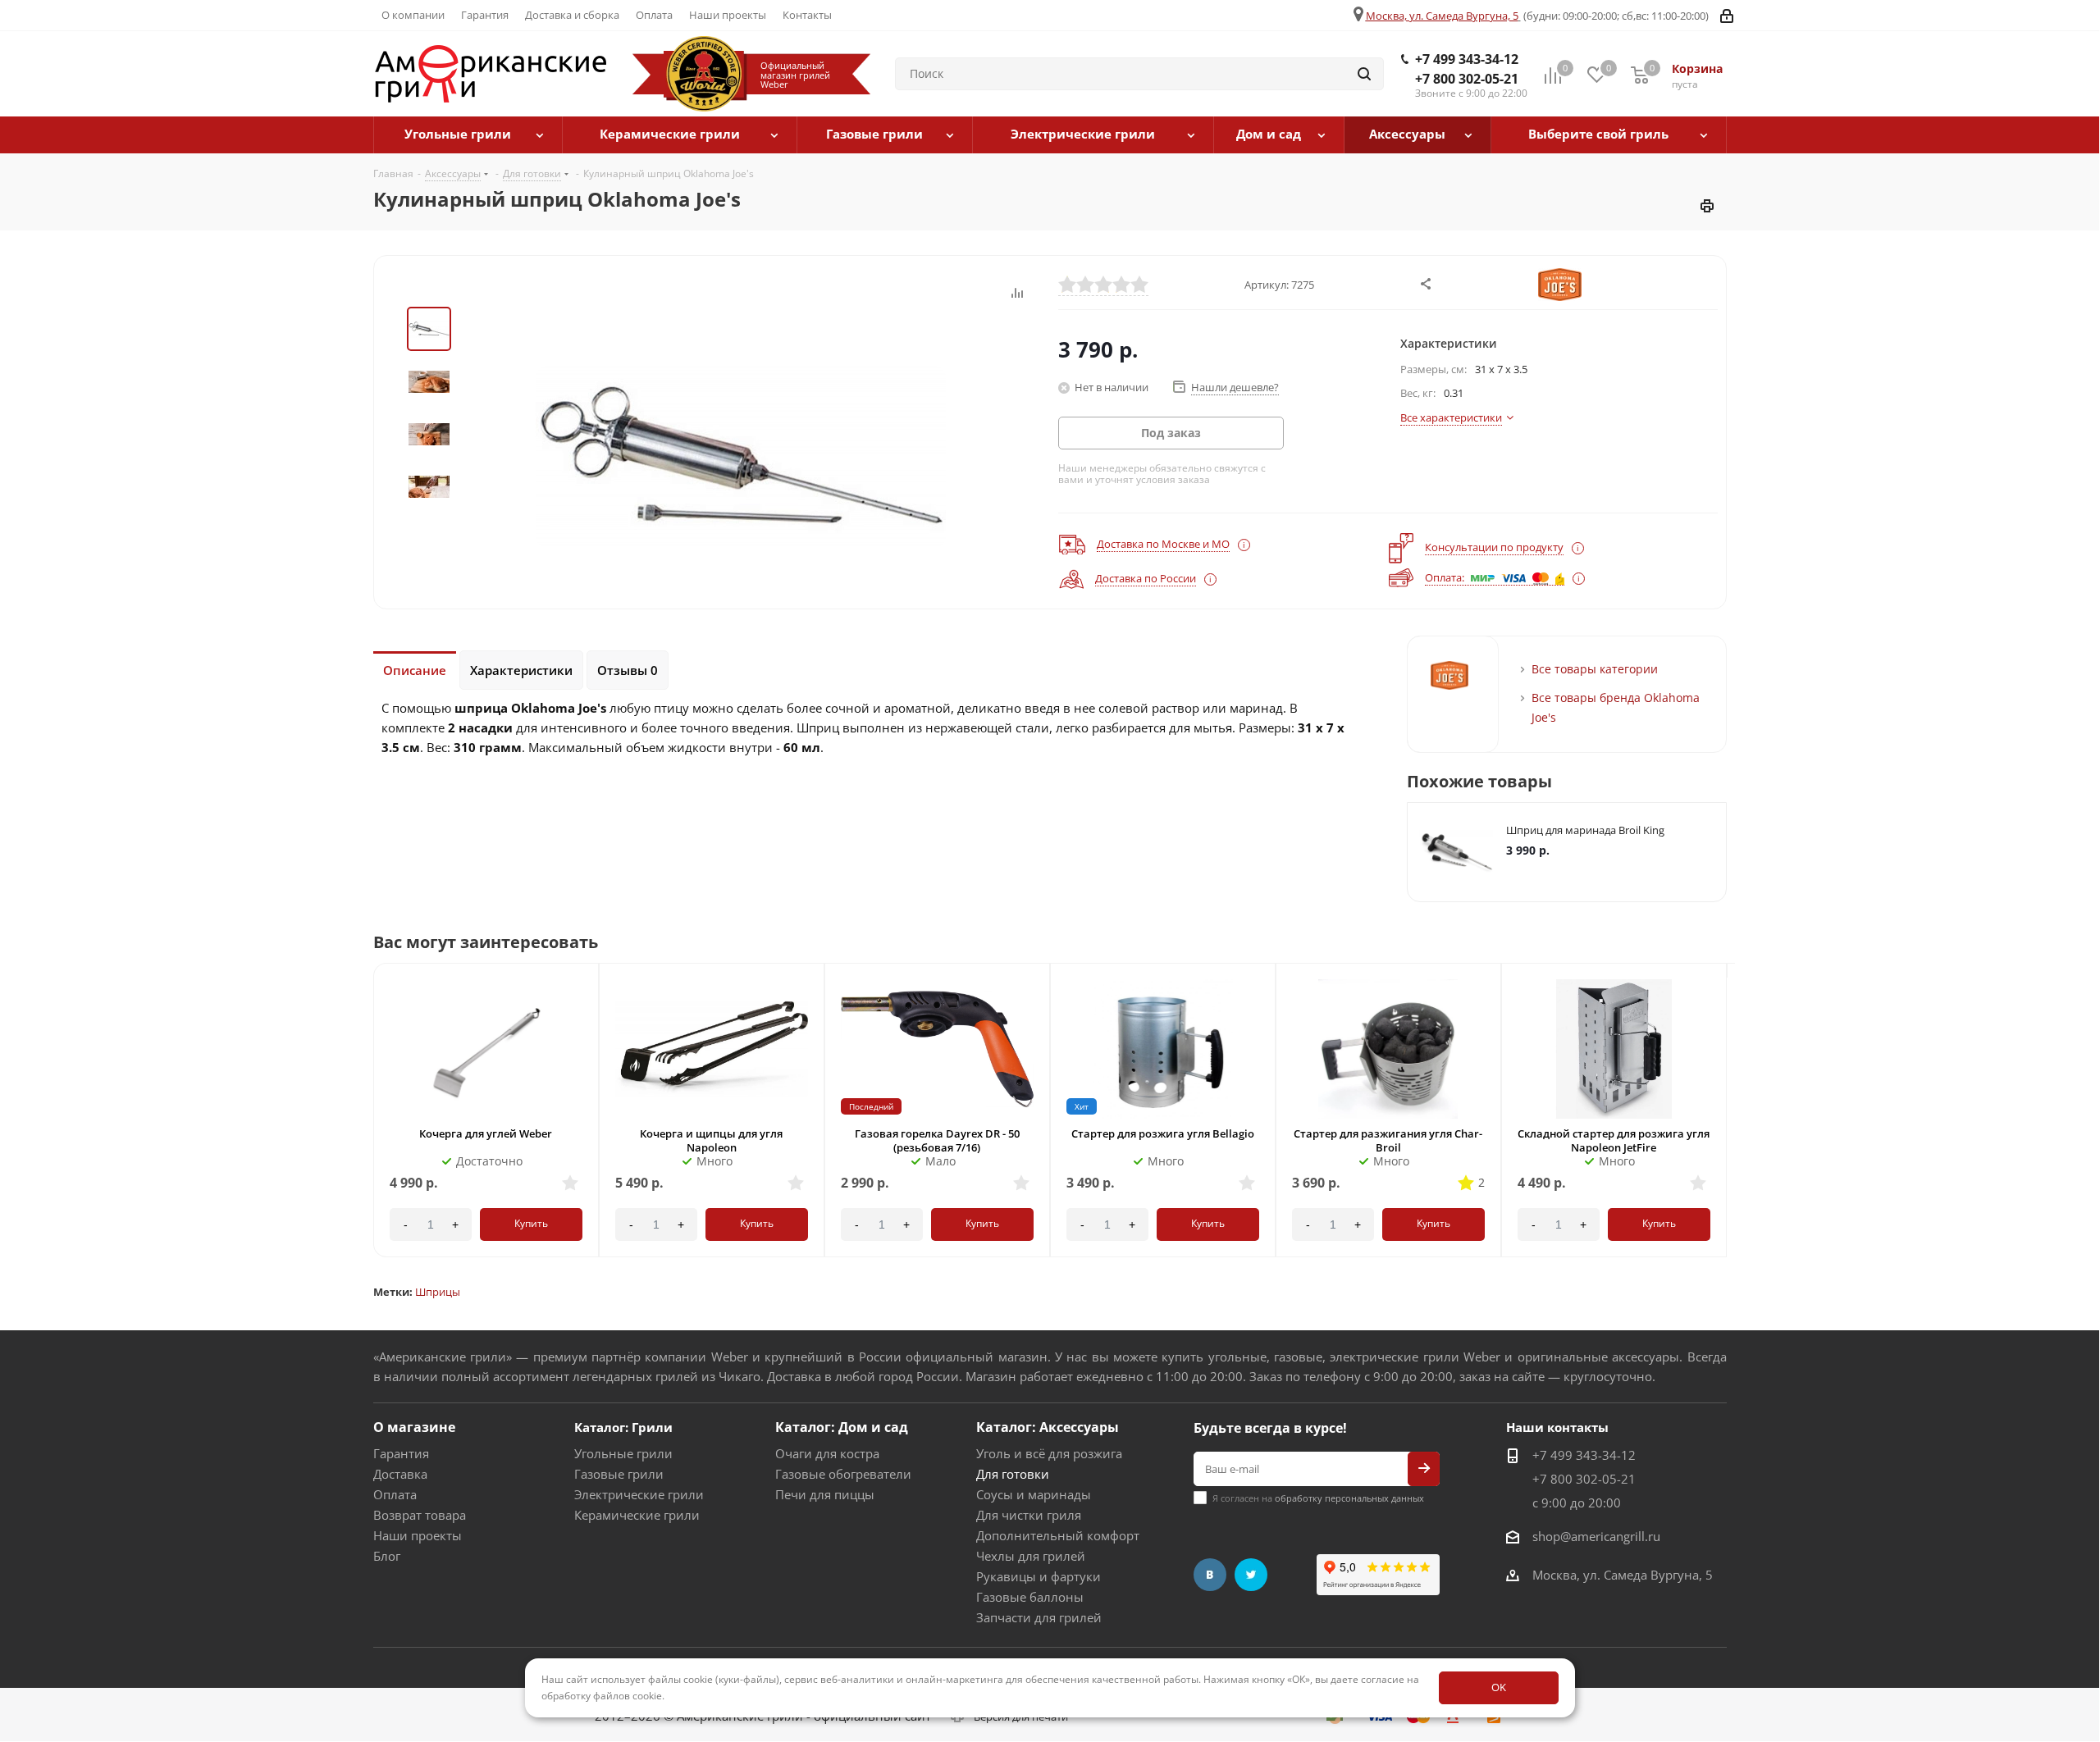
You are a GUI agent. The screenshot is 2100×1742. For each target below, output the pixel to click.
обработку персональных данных (1349, 1498)
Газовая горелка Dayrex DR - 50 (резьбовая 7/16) (937, 1140)
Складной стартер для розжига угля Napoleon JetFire (1614, 1140)
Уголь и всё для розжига (1049, 1453)
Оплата (395, 1494)
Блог (387, 1556)
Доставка (400, 1474)
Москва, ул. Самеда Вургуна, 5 (1442, 16)
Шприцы (438, 1292)
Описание (415, 670)
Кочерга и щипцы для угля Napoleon (711, 1140)
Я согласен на (1318, 1498)
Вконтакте (1210, 1575)
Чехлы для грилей (1031, 1556)
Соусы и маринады (1034, 1494)
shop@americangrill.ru (1596, 1536)
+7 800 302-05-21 (1467, 79)
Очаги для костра (827, 1453)
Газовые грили (619, 1474)
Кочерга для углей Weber (486, 1133)
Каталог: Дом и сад (842, 1427)
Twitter (1251, 1575)
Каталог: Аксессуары (1048, 1427)
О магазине (414, 1427)
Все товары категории (1595, 669)
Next (1730, 1125)
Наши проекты (418, 1535)
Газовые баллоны (1030, 1597)
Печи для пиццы (825, 1494)
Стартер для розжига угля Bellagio (1163, 1133)
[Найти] (1364, 74)
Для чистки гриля (1029, 1515)
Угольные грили (623, 1453)
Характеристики (521, 670)
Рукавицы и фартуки (1039, 1576)
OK (1499, 1687)
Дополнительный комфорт (1058, 1535)
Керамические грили (637, 1515)
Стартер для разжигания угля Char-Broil (1388, 1140)
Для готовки (1013, 1474)
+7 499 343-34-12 (1467, 59)
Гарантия (401, 1453)
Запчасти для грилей (1039, 1617)
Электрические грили (639, 1494)
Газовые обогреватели (843, 1474)
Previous (371, 1125)
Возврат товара (420, 1515)
